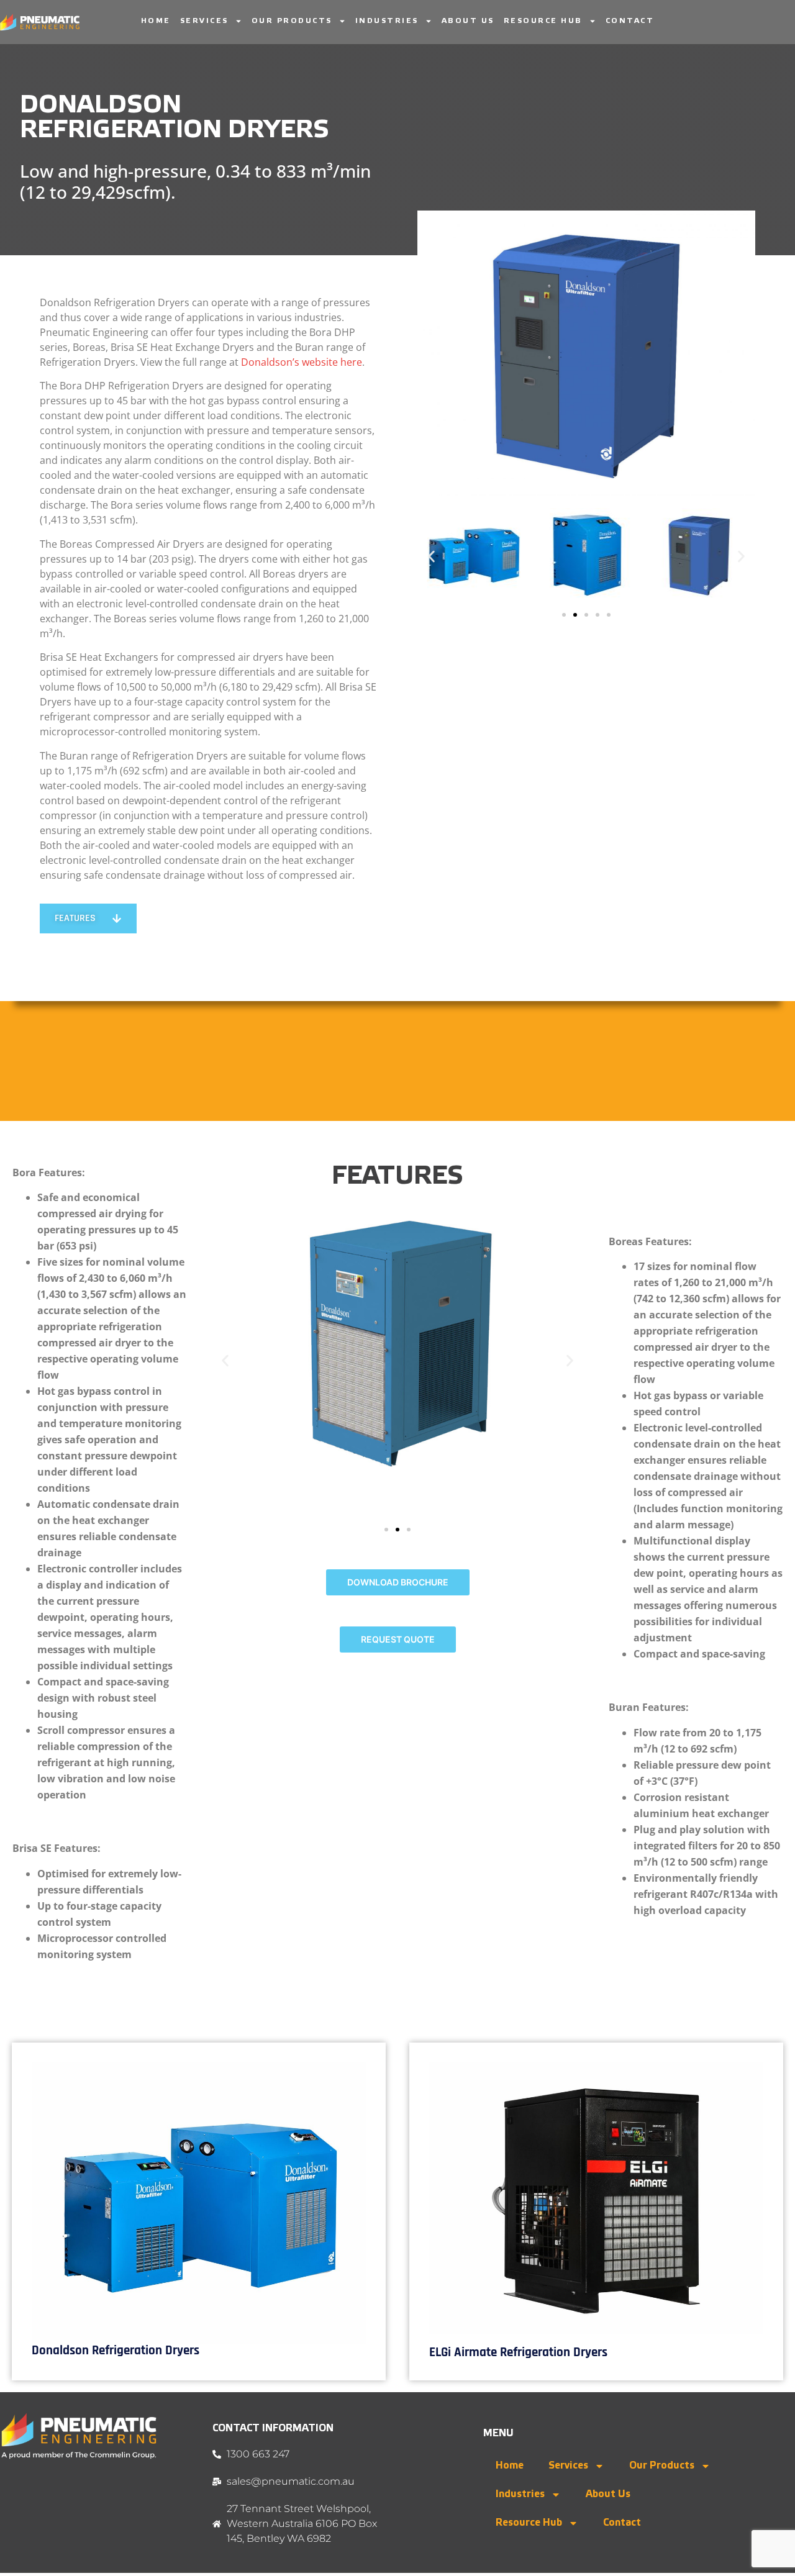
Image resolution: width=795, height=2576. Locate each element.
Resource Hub (543, 21)
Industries (387, 21)
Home (156, 21)
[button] (431, 556)
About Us (468, 21)
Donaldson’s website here (302, 362)
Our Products (292, 21)
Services (204, 21)
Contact (630, 21)
